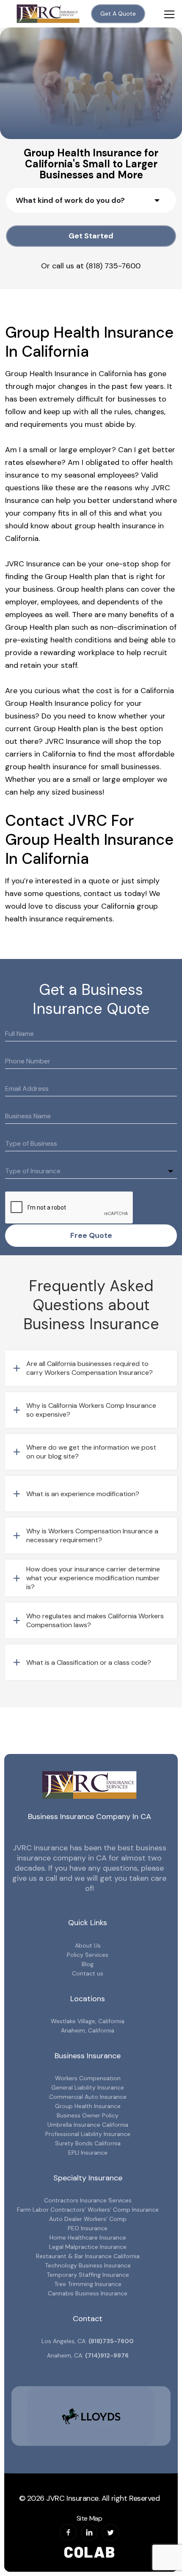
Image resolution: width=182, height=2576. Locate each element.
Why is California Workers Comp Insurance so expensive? (91, 1410)
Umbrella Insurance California (88, 2125)
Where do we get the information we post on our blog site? (91, 1452)
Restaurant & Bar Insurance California (88, 2256)
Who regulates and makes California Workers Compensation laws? (95, 1620)
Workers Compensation (88, 2078)
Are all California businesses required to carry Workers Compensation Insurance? (90, 1368)
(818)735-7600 (111, 2341)
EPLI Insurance (88, 2153)
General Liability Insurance (88, 2087)
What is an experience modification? (83, 1494)
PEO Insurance (88, 2228)
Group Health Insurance (88, 2106)
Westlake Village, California (88, 2021)
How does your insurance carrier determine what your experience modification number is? (93, 1578)
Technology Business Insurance (88, 2265)
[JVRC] (48, 14)
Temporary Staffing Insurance (88, 2275)
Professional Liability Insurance (88, 2134)
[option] (83, 2416)
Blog (88, 1964)
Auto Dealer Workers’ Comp (88, 2219)
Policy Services (88, 1955)
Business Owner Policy (88, 2115)
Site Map (89, 2518)
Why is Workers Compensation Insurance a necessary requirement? (92, 1535)
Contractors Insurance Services (88, 2200)
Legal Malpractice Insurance (88, 2247)
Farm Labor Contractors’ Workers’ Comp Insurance (88, 2210)
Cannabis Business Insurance (88, 2293)
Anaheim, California (88, 2030)
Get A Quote (118, 14)
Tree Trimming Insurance (88, 2284)
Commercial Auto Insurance (88, 2097)
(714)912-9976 (107, 2355)
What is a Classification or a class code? (89, 1662)
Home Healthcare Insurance (88, 2237)
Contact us (88, 1973)
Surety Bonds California (88, 2143)
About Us (88, 1945)
